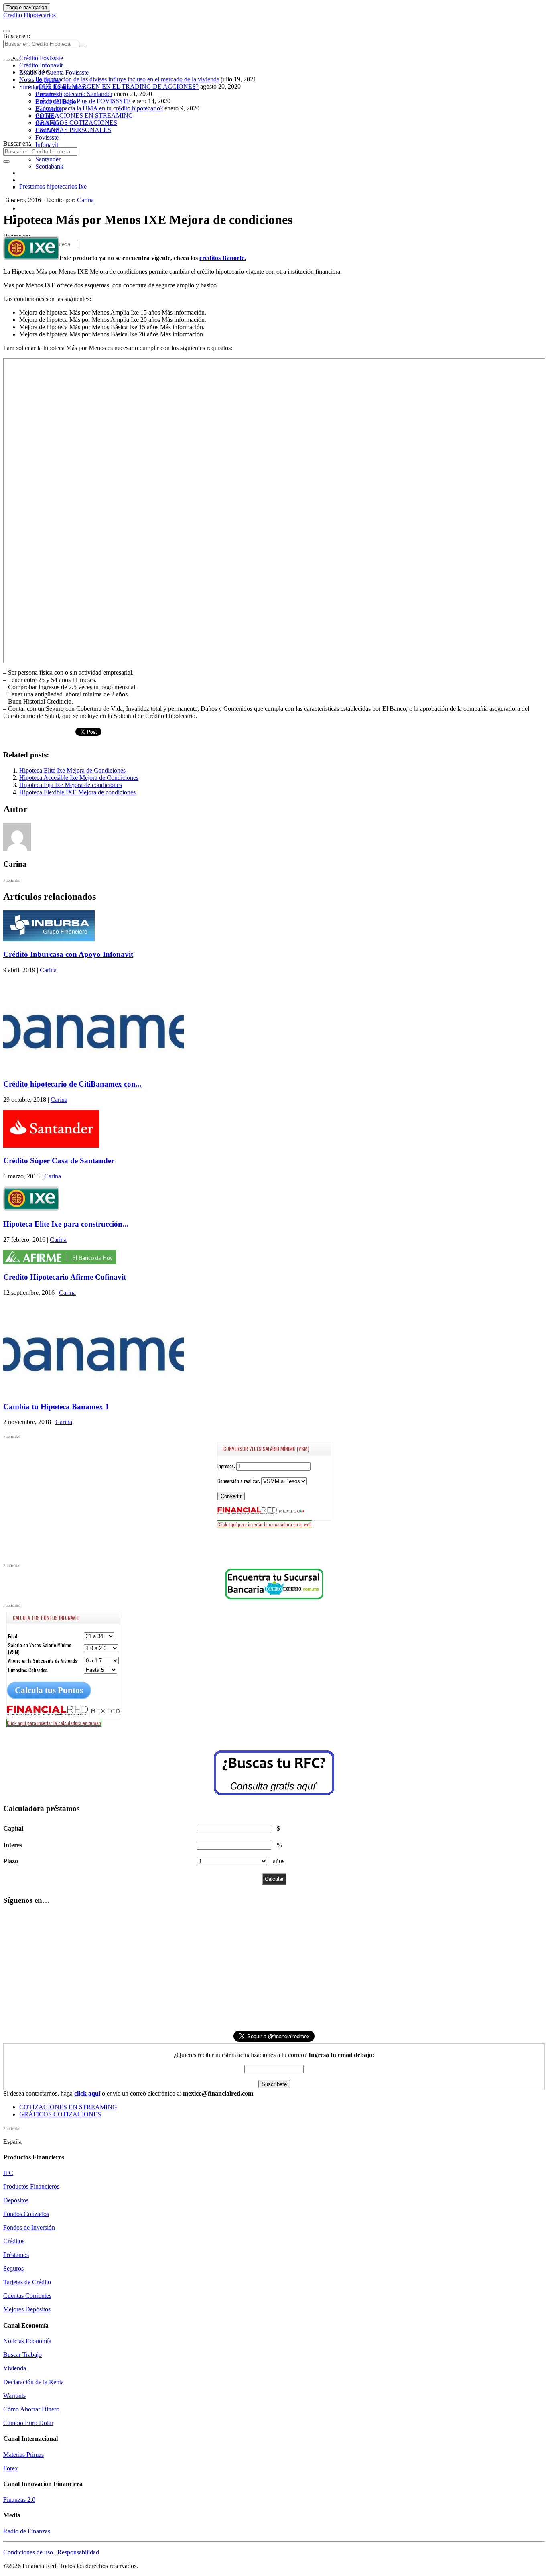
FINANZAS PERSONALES (73, 130)
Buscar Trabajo (22, 2355)
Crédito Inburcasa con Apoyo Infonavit (68, 954)
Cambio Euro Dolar (28, 2423)
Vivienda (15, 2368)
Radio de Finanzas (27, 2531)
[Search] (82, 46)
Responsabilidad (78, 2552)
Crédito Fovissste (41, 58)
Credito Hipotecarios (29, 15)
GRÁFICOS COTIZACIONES (76, 123)
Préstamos (16, 2255)
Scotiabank (49, 166)
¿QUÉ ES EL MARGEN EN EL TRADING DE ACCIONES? (117, 86)
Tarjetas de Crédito (27, 2282)
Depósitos (16, 2200)
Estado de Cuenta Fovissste (54, 72)
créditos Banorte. (223, 258)
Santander (48, 159)
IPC (8, 2173)
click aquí (87, 2093)
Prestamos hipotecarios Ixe (53, 186)
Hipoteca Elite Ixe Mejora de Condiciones (72, 770)
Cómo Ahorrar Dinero (31, 2409)
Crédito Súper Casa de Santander (59, 1161)
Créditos (14, 2241)
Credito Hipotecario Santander (74, 94)
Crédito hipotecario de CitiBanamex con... (72, 1084)
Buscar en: (17, 36)
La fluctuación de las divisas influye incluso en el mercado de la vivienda (127, 79)
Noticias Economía (27, 2341)
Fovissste (47, 137)
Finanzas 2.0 (19, 2500)
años (279, 1861)
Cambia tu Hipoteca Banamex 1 (56, 1407)
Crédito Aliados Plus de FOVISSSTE (83, 101)
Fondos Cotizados (26, 2214)
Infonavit (47, 145)
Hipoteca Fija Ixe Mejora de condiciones (71, 785)
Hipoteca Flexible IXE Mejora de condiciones (77, 792)
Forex (11, 2468)
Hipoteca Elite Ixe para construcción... (66, 1224)
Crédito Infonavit (41, 65)
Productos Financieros (31, 2186)
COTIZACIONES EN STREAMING (84, 115)
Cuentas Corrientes (27, 2296)
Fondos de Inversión (29, 2227)
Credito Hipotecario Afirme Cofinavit (65, 1277)
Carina (85, 200)
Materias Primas (23, 2455)
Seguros (13, 2268)
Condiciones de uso (28, 2552)
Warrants (14, 2396)
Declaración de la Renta (33, 2382)
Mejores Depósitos (27, 2309)
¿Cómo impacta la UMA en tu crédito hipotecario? (99, 108)
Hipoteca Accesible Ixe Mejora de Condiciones (79, 778)
